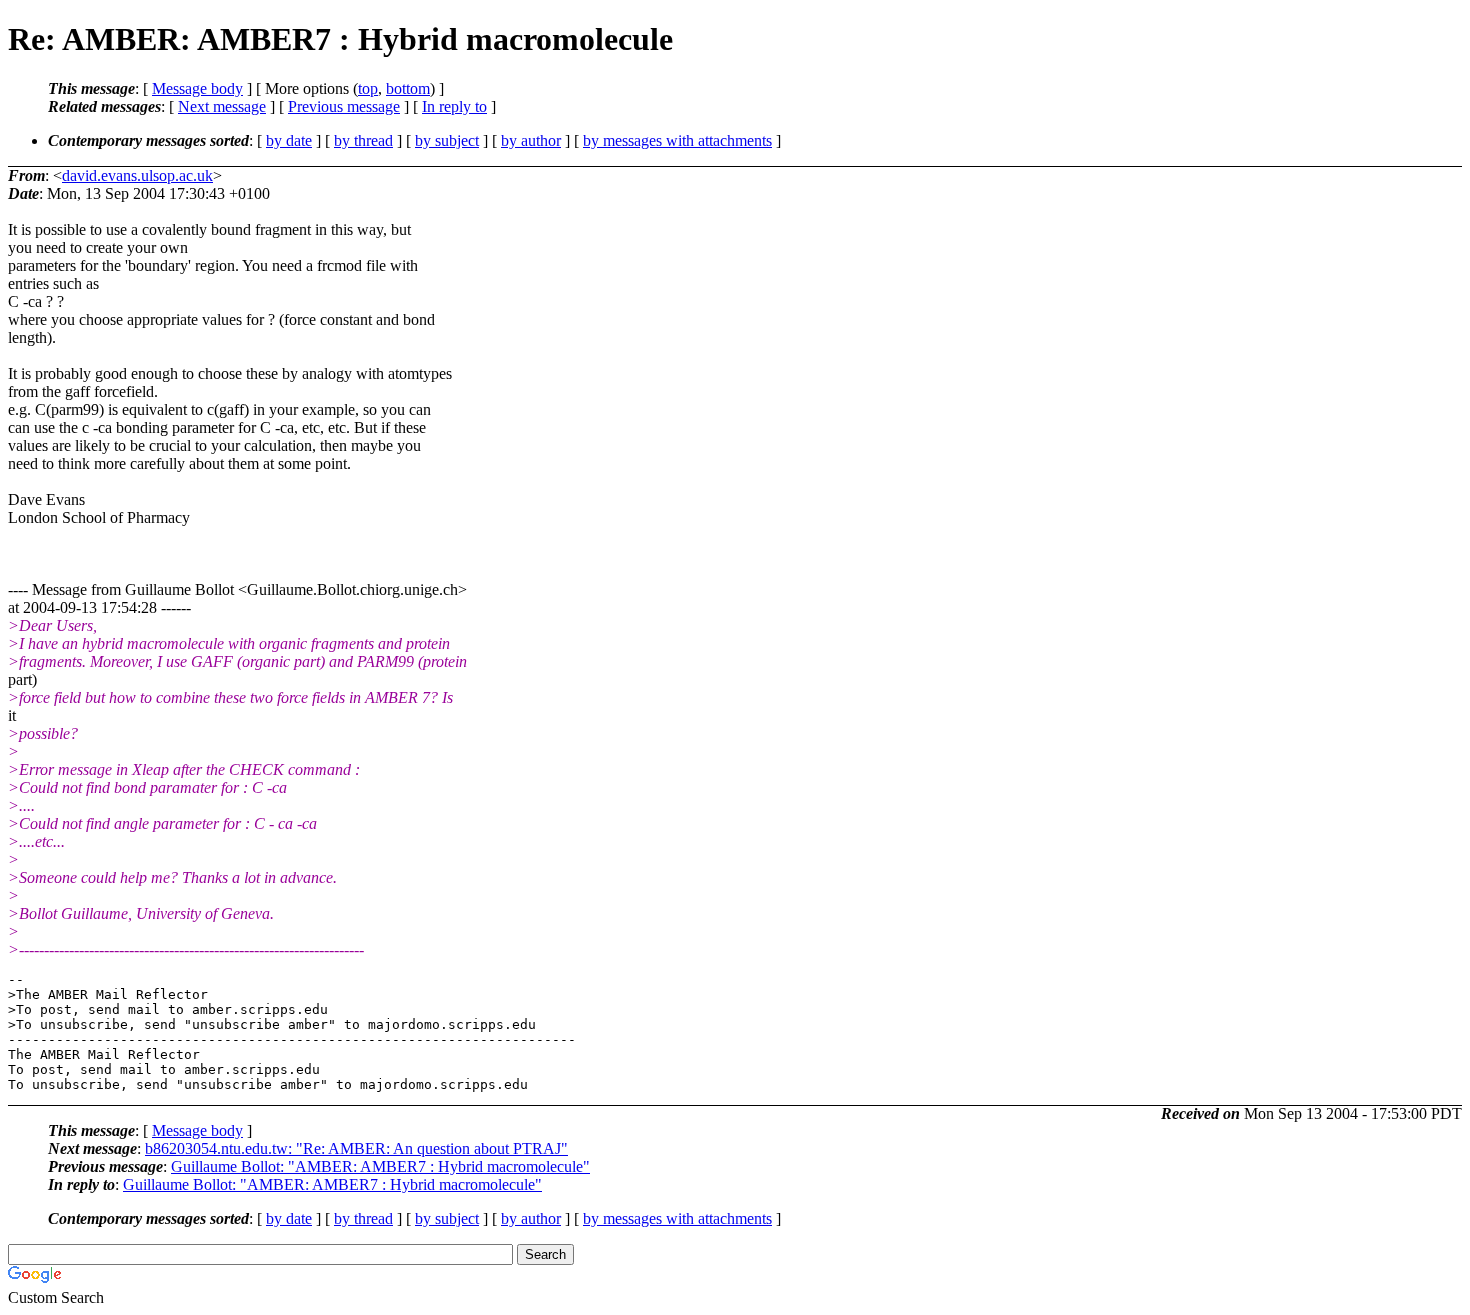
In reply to (454, 106)
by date (289, 140)
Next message (222, 106)
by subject (447, 140)
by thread (363, 140)
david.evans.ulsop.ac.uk (137, 175)
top (368, 88)
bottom (408, 88)
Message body (197, 88)
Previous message (344, 106)
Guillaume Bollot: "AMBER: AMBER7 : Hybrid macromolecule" (380, 1166)
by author (531, 140)
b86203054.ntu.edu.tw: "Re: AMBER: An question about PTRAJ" (356, 1148)
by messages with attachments (677, 140)
